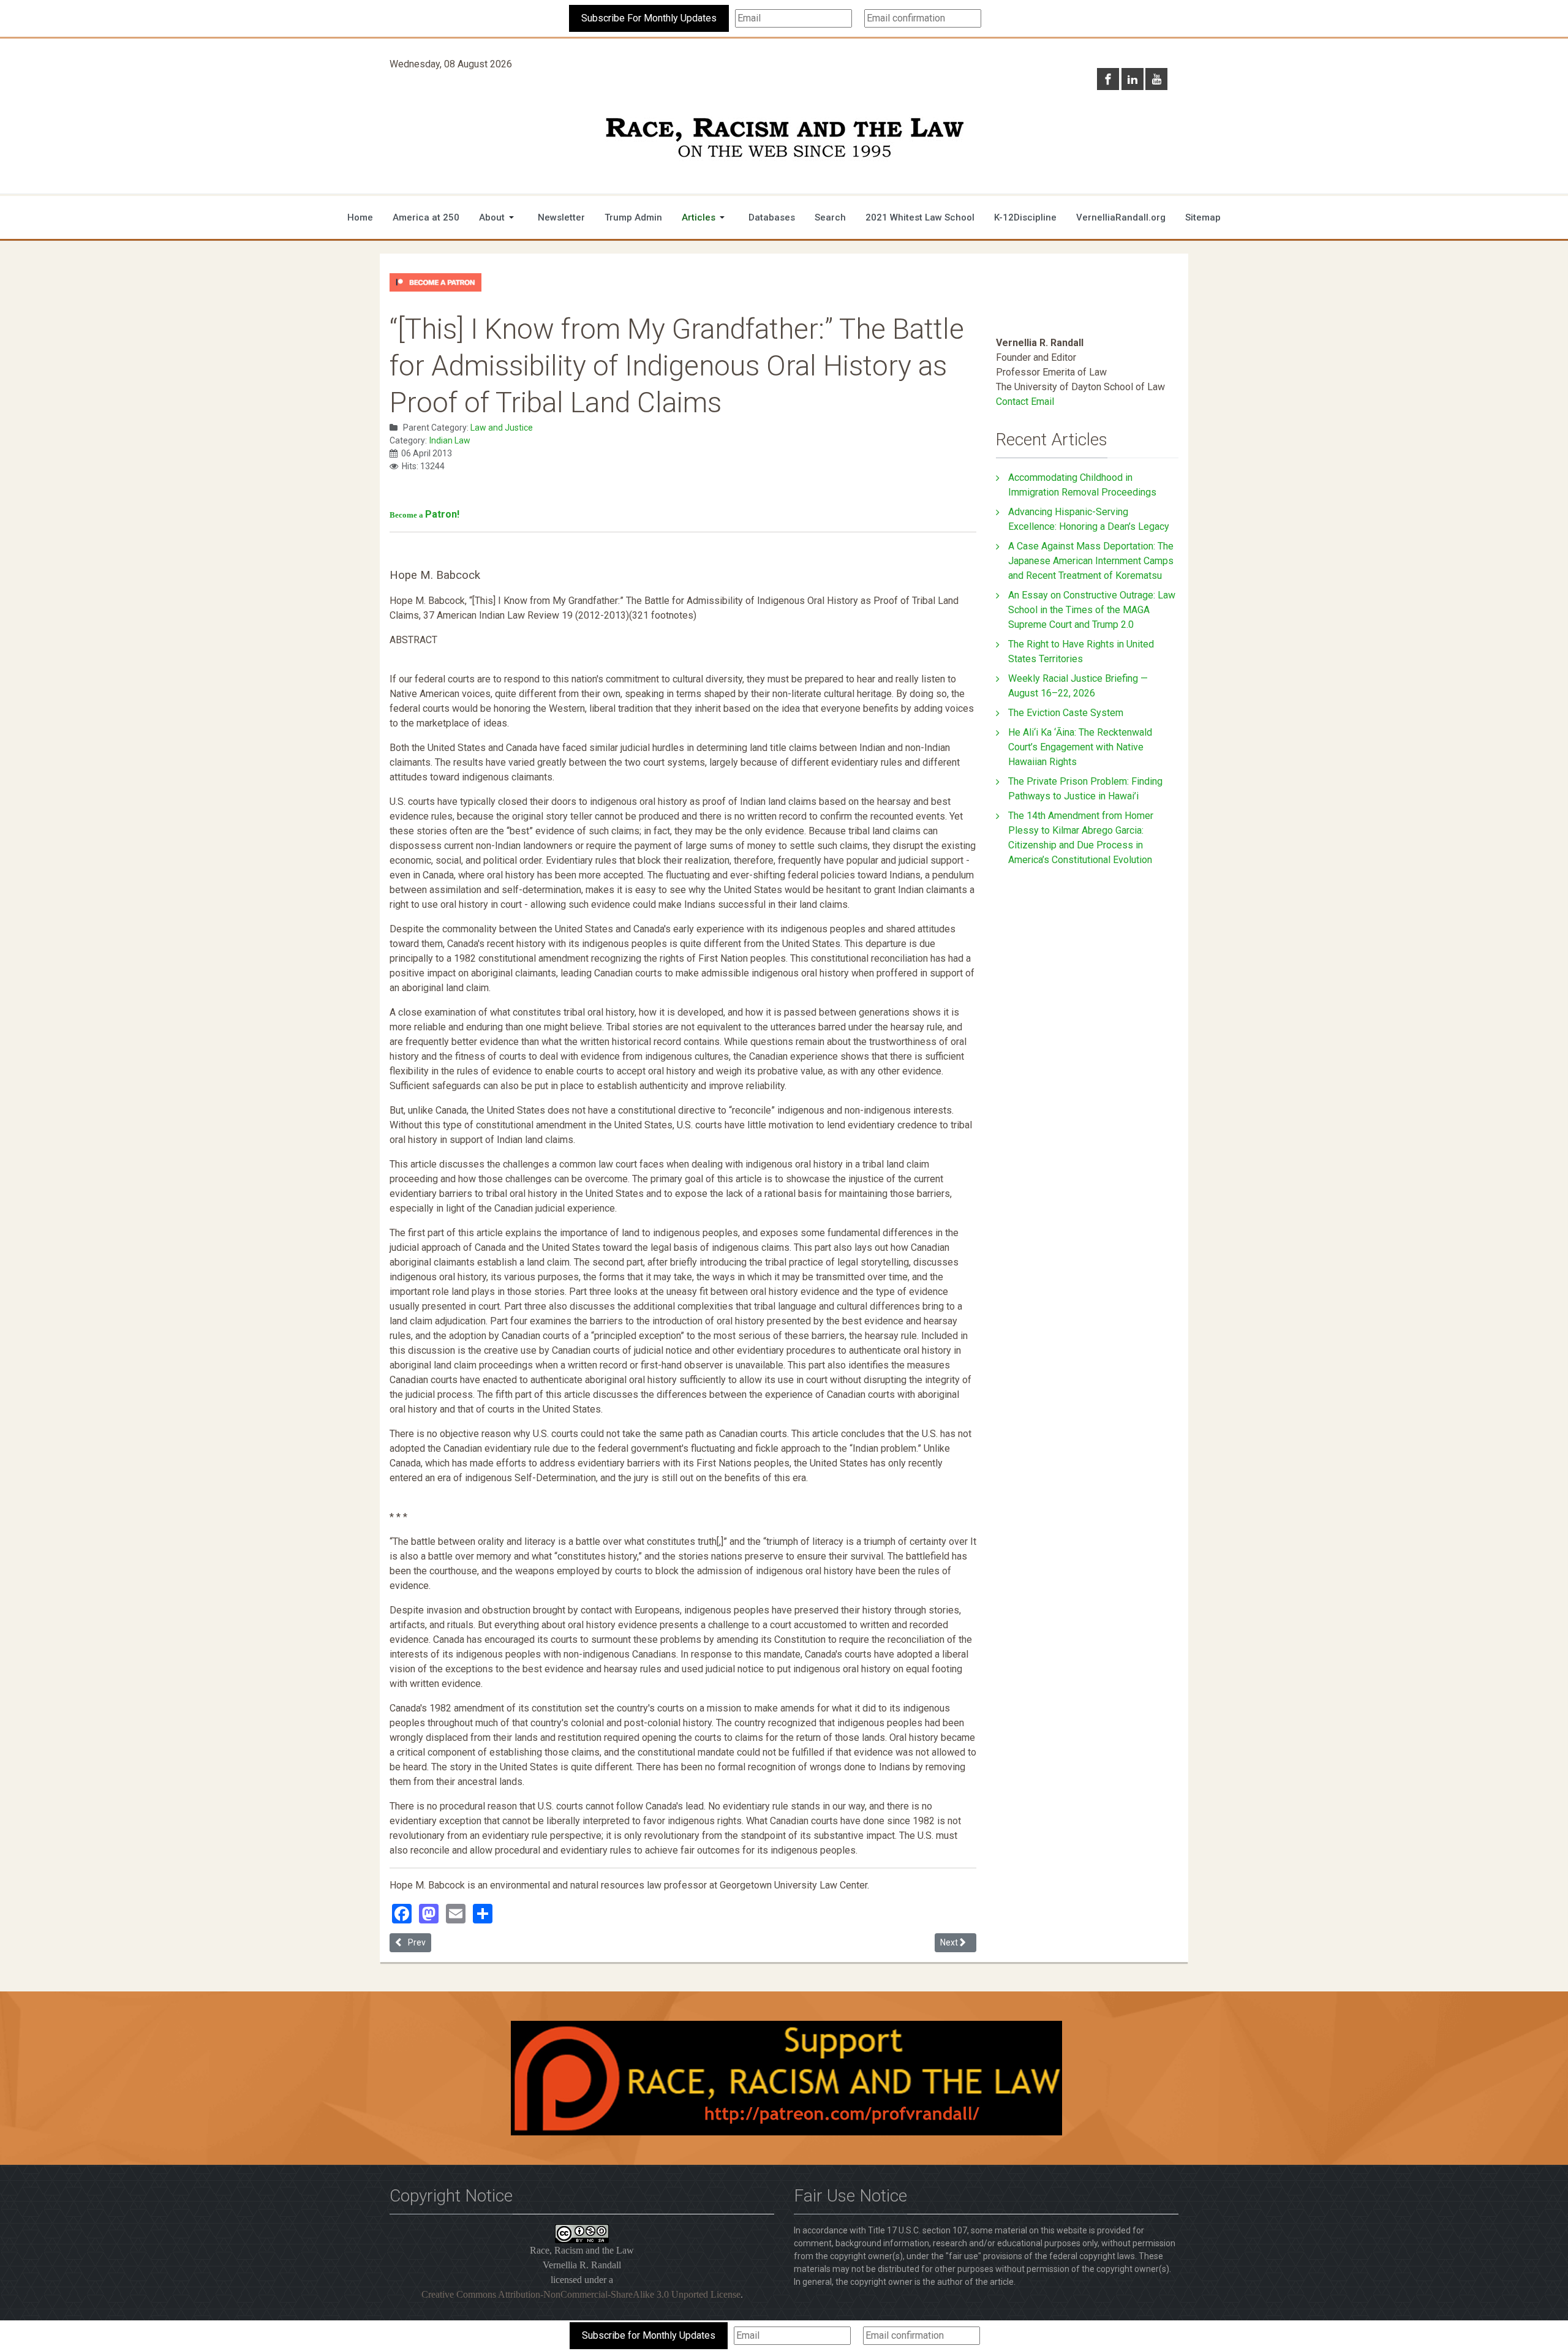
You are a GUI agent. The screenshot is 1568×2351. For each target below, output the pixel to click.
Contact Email (1025, 402)
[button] (499, 217)
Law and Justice (502, 428)
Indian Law (450, 440)
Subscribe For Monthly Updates (649, 18)
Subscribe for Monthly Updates (649, 2335)
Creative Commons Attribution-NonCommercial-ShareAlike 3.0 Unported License (581, 2294)
